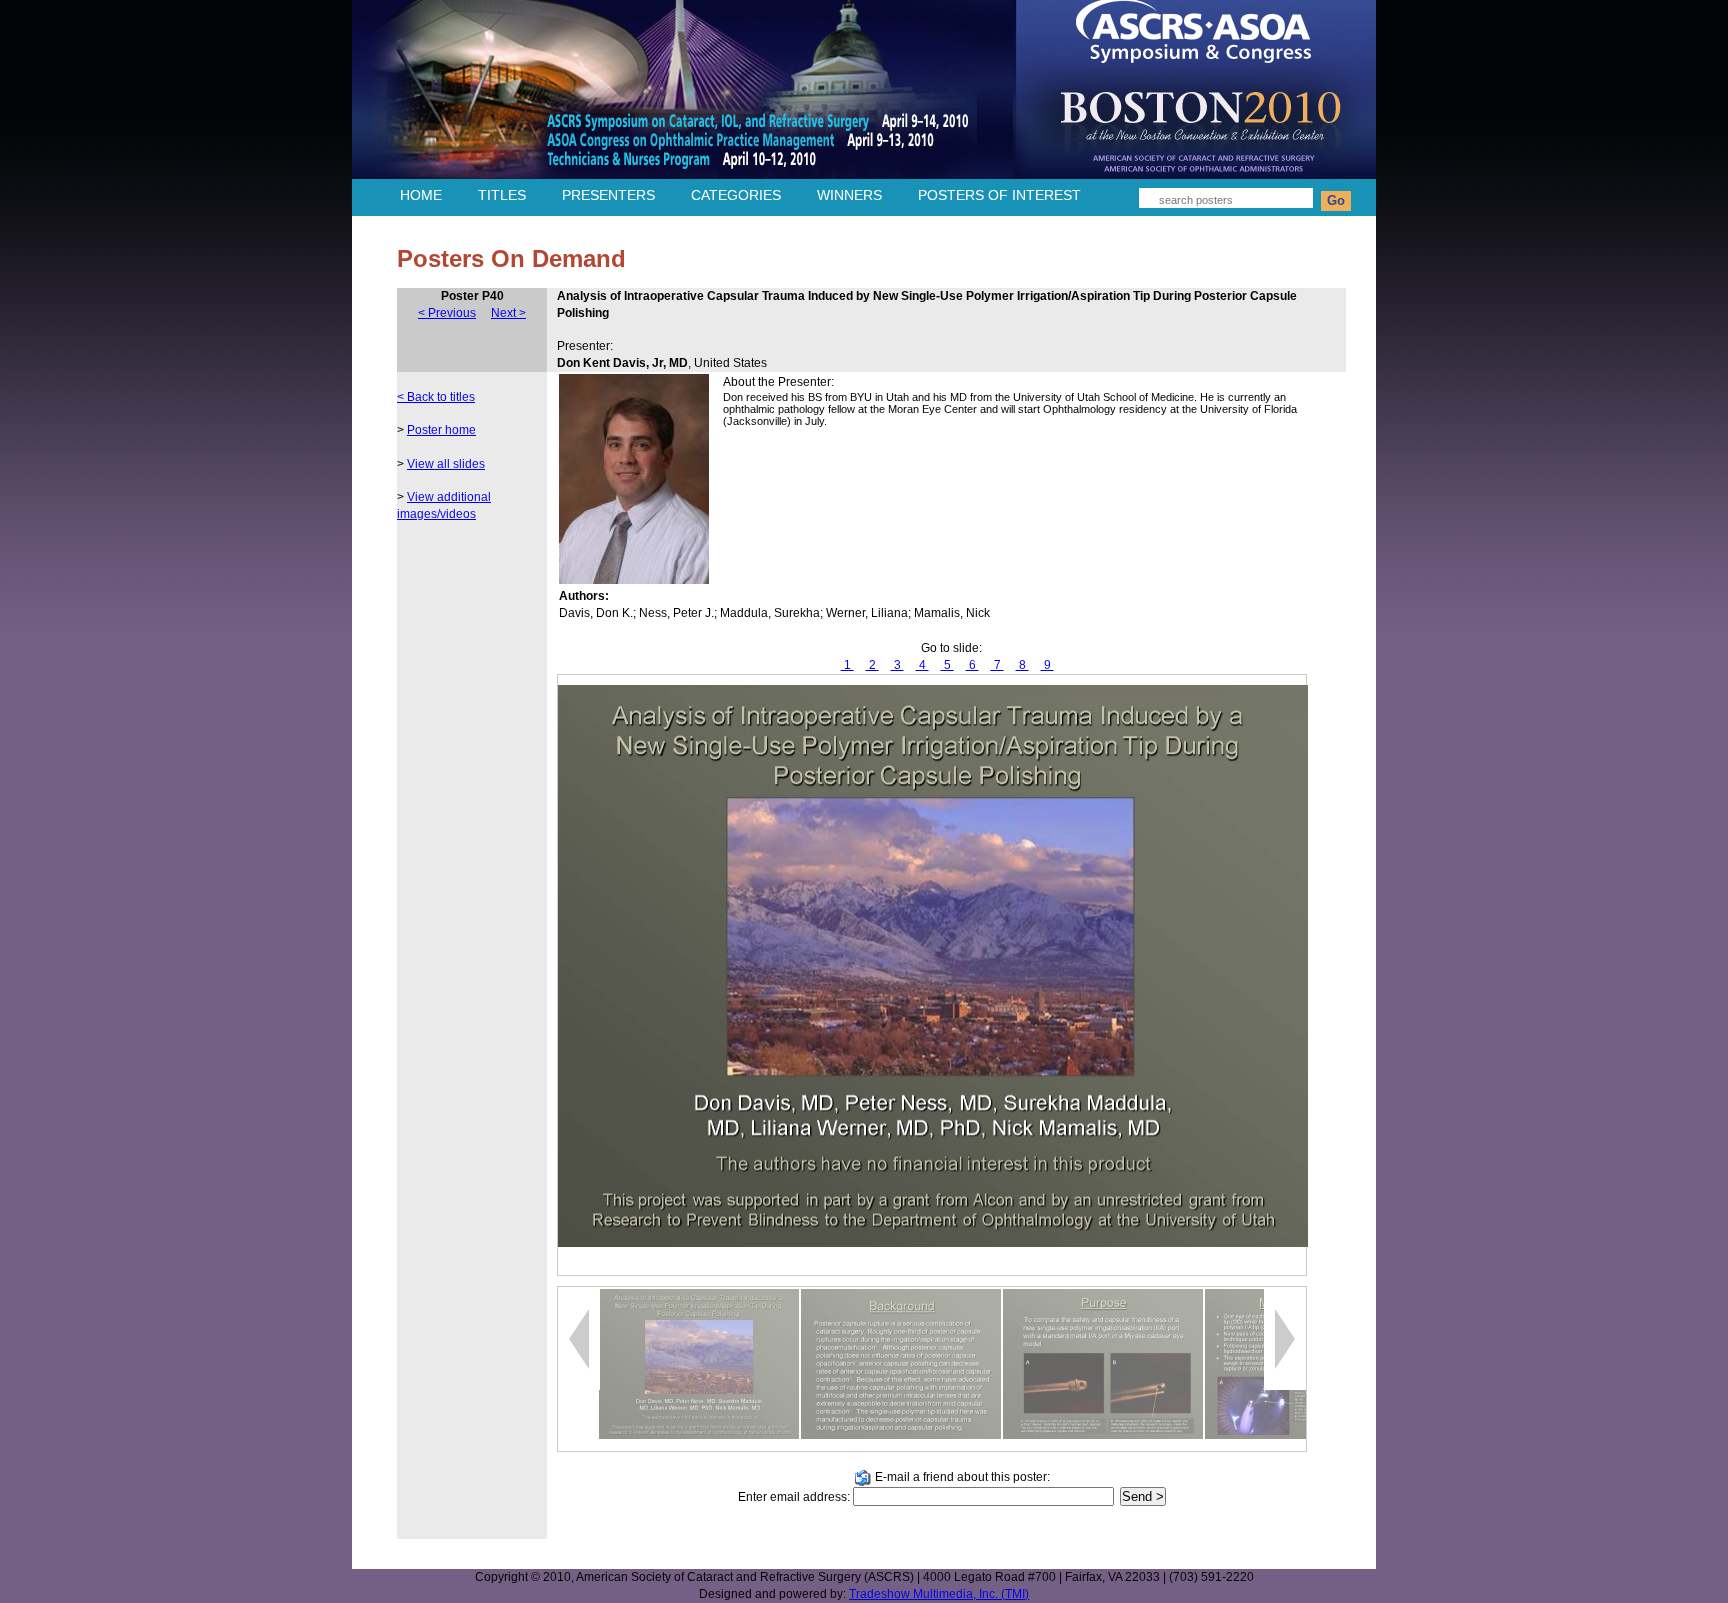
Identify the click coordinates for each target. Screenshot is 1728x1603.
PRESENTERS (608, 195)
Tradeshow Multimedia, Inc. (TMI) (939, 1594)
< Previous (447, 313)
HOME (421, 195)
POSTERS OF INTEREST (999, 195)
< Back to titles (436, 397)
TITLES (502, 195)
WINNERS (849, 195)
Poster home (441, 430)
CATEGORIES (736, 195)
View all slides (446, 464)
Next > (508, 313)
